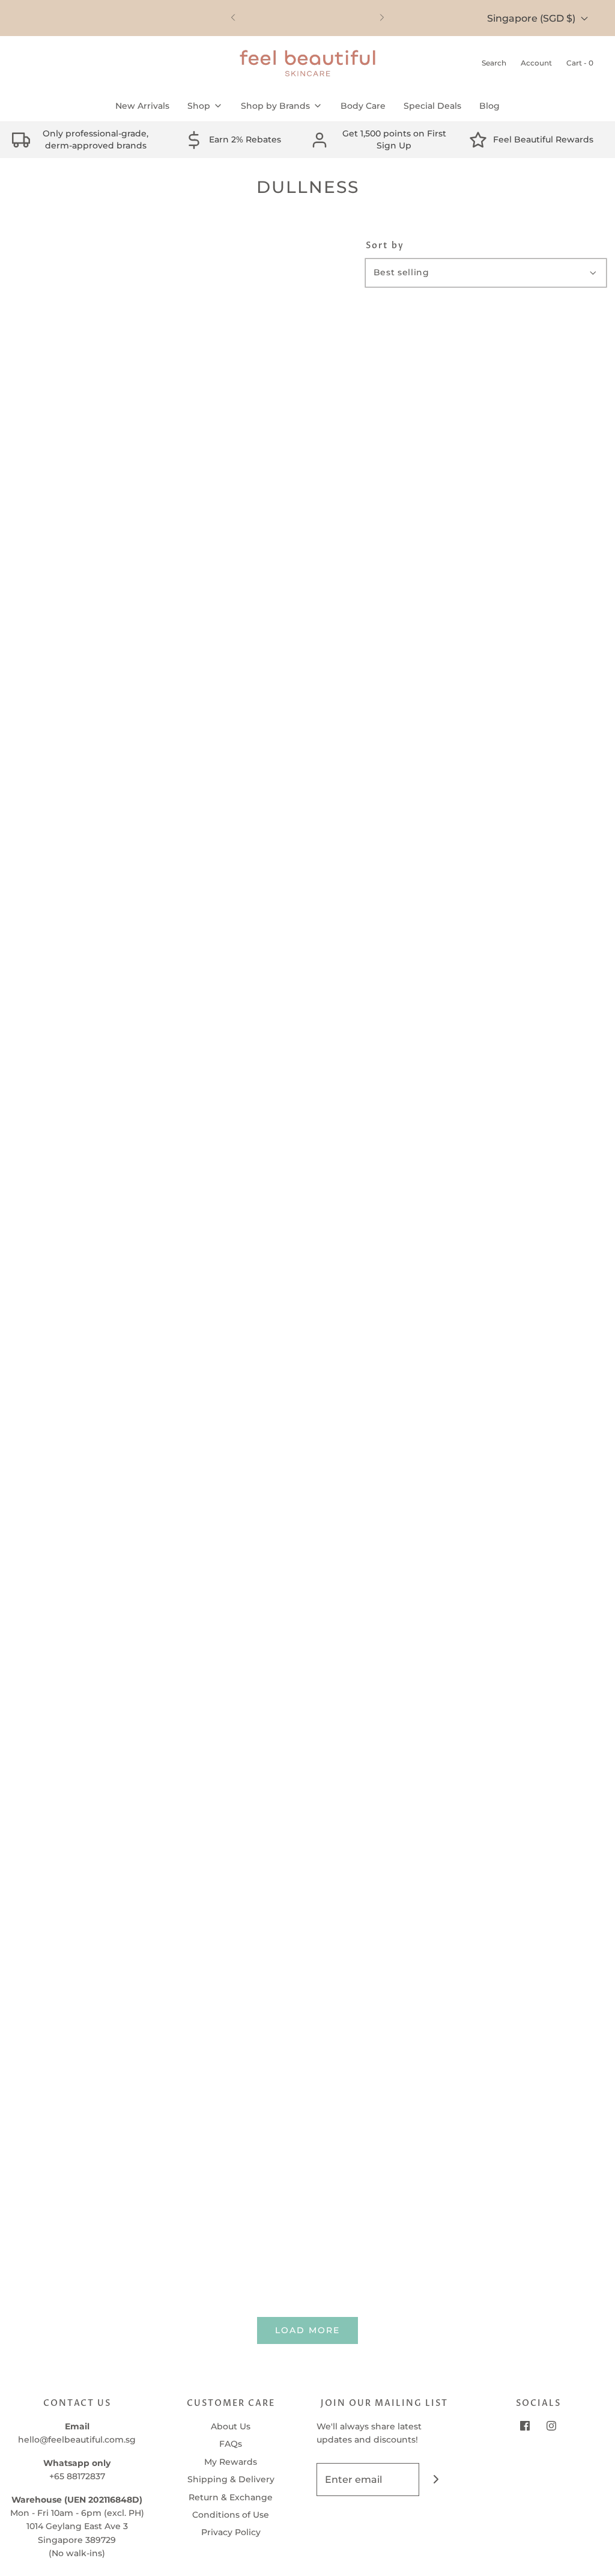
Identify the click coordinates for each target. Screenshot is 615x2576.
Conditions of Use (231, 2515)
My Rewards (231, 2462)
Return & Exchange (231, 2497)
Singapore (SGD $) (532, 18)
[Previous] (233, 18)
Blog (489, 106)
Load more (307, 2330)
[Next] (382, 18)
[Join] (436, 2480)
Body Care (363, 106)
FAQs (231, 2444)
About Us (231, 2426)
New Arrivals (142, 106)
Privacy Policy (231, 2532)
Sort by (385, 246)
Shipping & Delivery (231, 2479)
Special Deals (432, 106)
